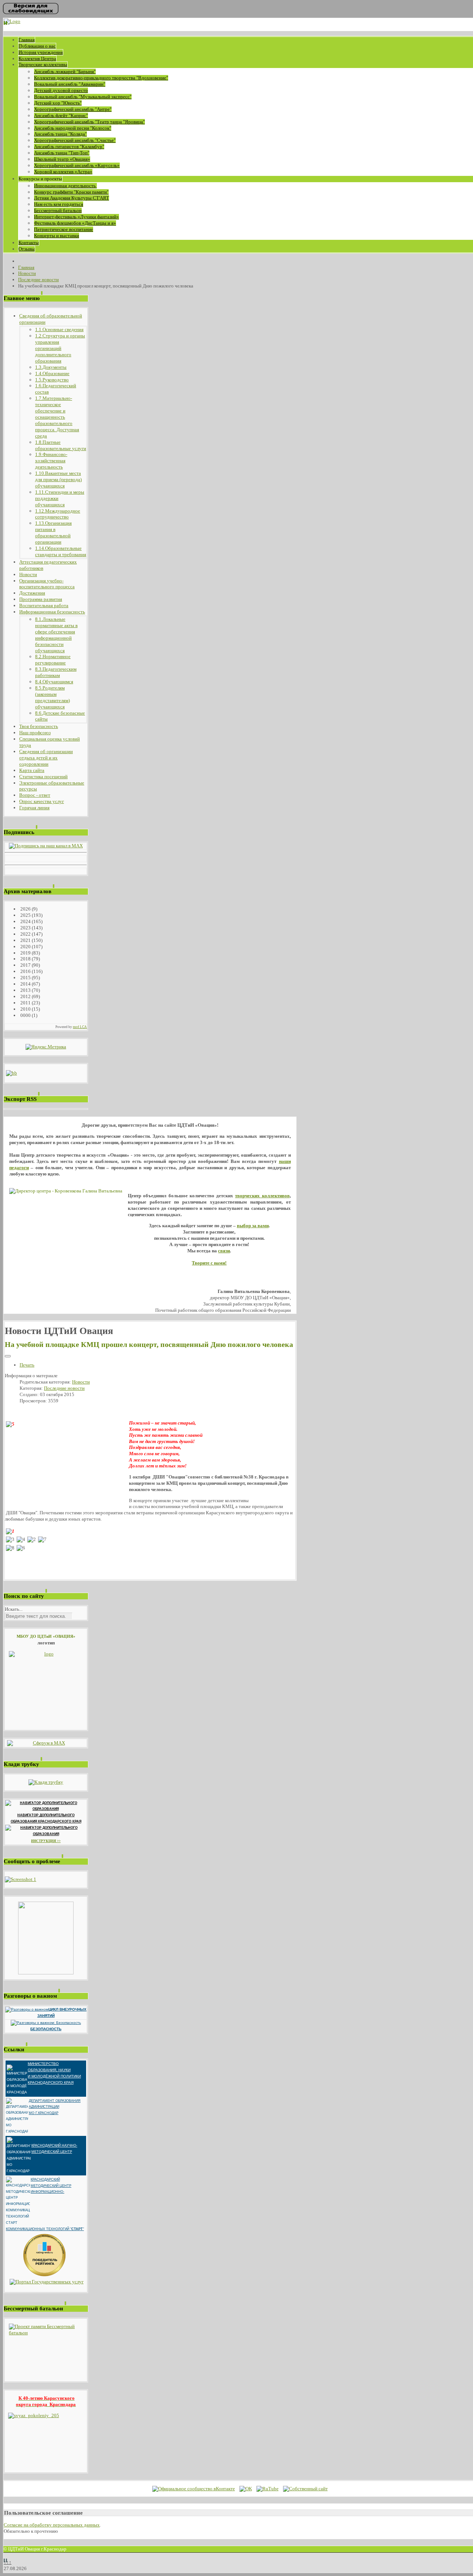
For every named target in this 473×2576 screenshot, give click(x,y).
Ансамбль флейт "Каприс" (61, 115)
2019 (25, 953)
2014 (25, 984)
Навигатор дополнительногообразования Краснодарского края (46, 1818)
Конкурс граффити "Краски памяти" (71, 192)
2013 (25, 990)
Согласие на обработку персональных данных (52, 2525)
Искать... (14, 1609)
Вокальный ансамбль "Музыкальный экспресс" (83, 97)
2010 (25, 1009)
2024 (25, 921)
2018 (25, 959)
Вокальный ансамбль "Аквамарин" (70, 84)
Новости (81, 1382)
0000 (25, 1015)
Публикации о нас (37, 46)
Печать (27, 1365)
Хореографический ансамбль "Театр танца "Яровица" (89, 122)
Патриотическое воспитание (64, 229)
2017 (25, 965)
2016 (25, 971)
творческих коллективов (262, 1196)
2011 (25, 1003)
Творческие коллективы (43, 64)
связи (224, 1251)
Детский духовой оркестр (61, 90)
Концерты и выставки (57, 236)
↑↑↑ (8, 2562)
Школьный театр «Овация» (62, 159)
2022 (25, 934)
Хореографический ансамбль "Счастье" (75, 140)
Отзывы (27, 249)
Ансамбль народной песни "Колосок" (73, 128)
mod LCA (80, 1027)
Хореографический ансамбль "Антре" (73, 109)
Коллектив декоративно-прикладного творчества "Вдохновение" (101, 78)
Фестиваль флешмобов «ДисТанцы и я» (75, 223)
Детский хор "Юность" (58, 103)
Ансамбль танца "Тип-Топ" (62, 153)
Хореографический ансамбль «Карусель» (77, 165)
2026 (25, 909)
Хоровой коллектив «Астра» (63, 172)
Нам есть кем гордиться (59, 204)
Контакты (29, 243)
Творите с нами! (209, 1263)
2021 (25, 940)
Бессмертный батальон (58, 210)
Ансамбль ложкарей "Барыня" (65, 72)
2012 (25, 996)
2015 (25, 978)
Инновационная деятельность (65, 186)
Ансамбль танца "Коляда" (60, 134)
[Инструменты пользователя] (8, 1356)
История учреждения (41, 52)
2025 (25, 915)
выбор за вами (253, 1226)
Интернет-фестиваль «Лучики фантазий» (76, 217)
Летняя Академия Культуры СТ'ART (72, 198)
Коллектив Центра (37, 59)
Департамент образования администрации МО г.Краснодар (55, 2107)
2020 (25, 947)
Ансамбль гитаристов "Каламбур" (69, 147)
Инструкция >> (46, 1841)
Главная (27, 40)
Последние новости (64, 1388)
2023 (25, 928)
